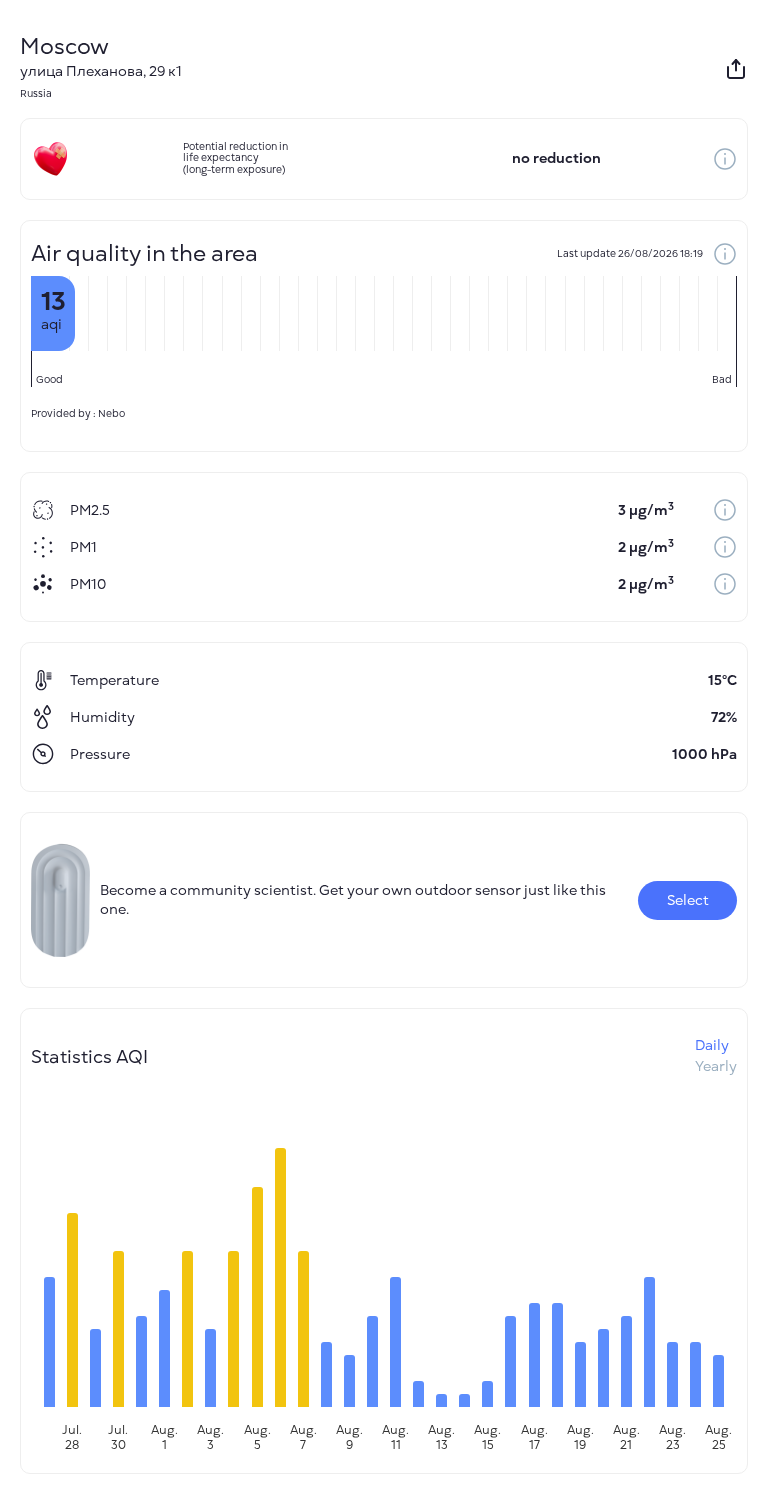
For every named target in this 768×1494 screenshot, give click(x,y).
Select (688, 900)
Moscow (64, 46)
